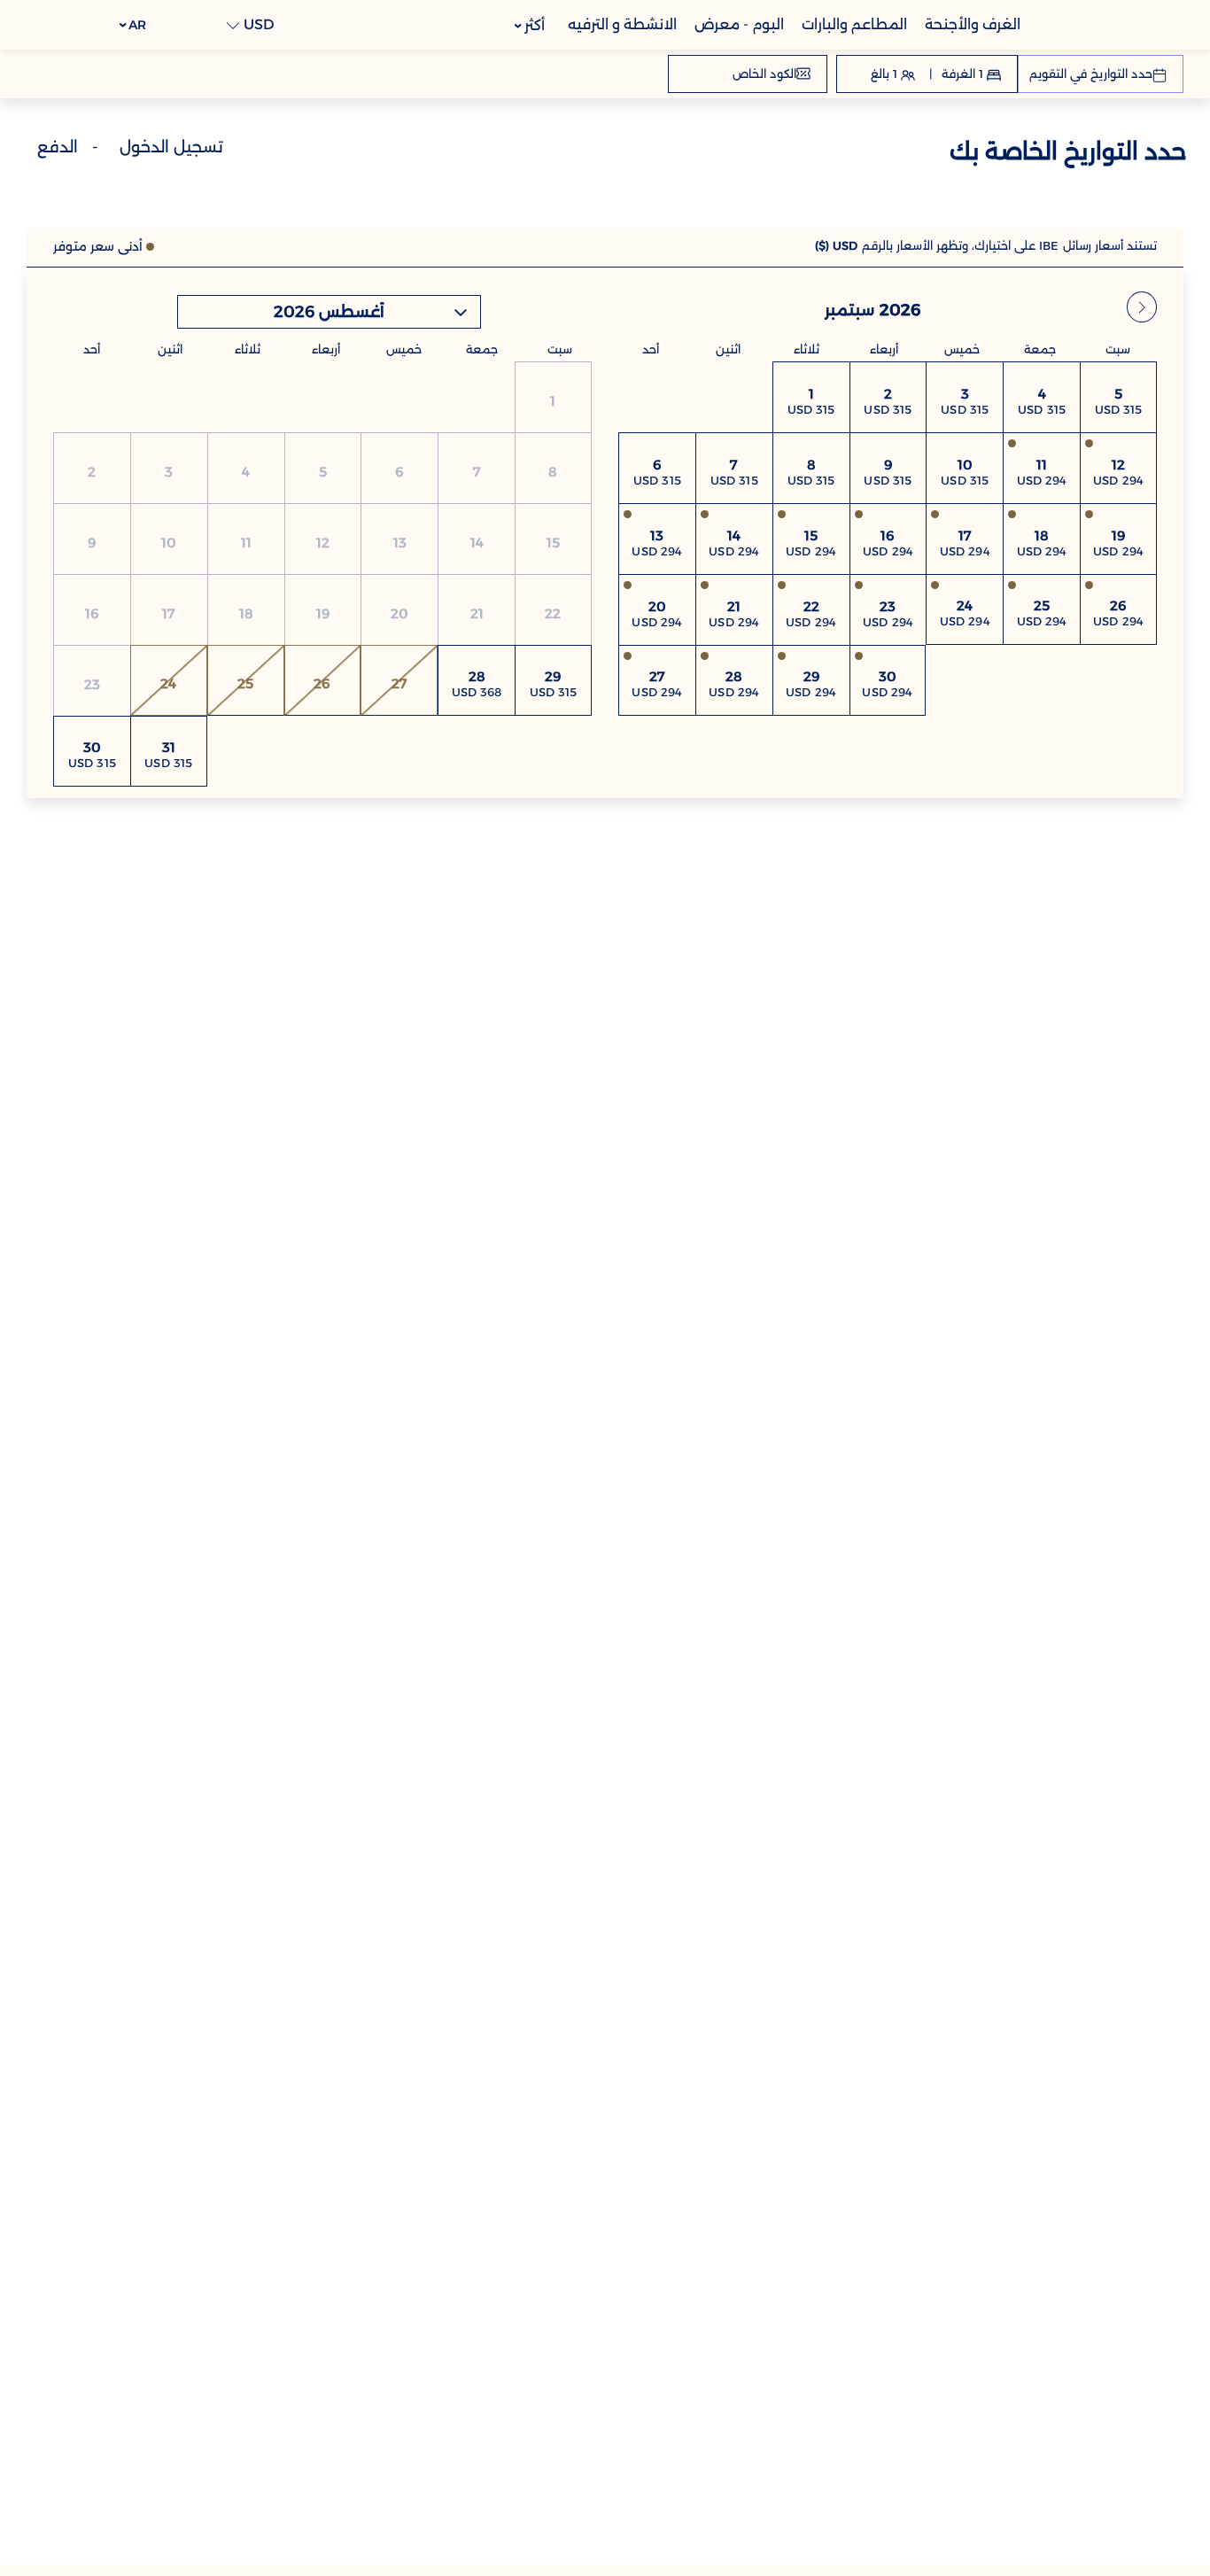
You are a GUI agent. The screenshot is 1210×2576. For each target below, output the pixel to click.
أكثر (533, 25)
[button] (133, 25)
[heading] (801, 154)
